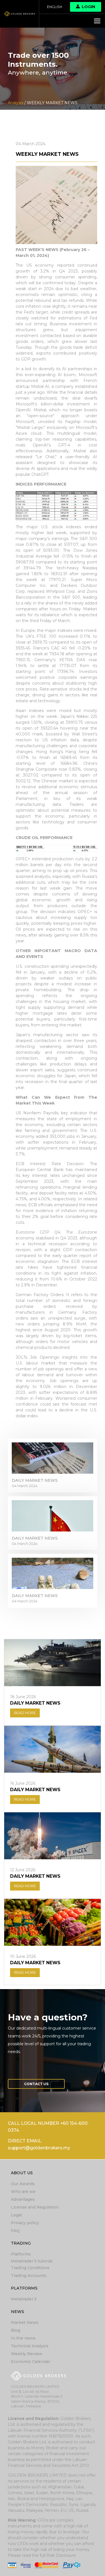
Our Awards (23, 2184)
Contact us (36, 2084)
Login (88, 7)
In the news (23, 2338)
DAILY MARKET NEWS (35, 1480)
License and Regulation (35, 2207)
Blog (16, 2330)
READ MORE (25, 1713)
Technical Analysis (30, 2346)
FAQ (15, 2231)
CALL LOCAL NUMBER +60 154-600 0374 (48, 2127)
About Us (22, 2173)
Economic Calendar (31, 2362)
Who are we (23, 2192)
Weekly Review (27, 2354)
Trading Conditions (30, 2268)
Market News (25, 2322)
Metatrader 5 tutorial (32, 2261)
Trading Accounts (29, 2276)
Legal (16, 2215)
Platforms (21, 2254)
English (55, 7)
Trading (21, 2243)
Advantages (23, 2199)
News (17, 2312)
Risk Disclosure (61, 2555)
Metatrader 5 (24, 2299)
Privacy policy (25, 2223)
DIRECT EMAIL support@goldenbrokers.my (39, 2144)
